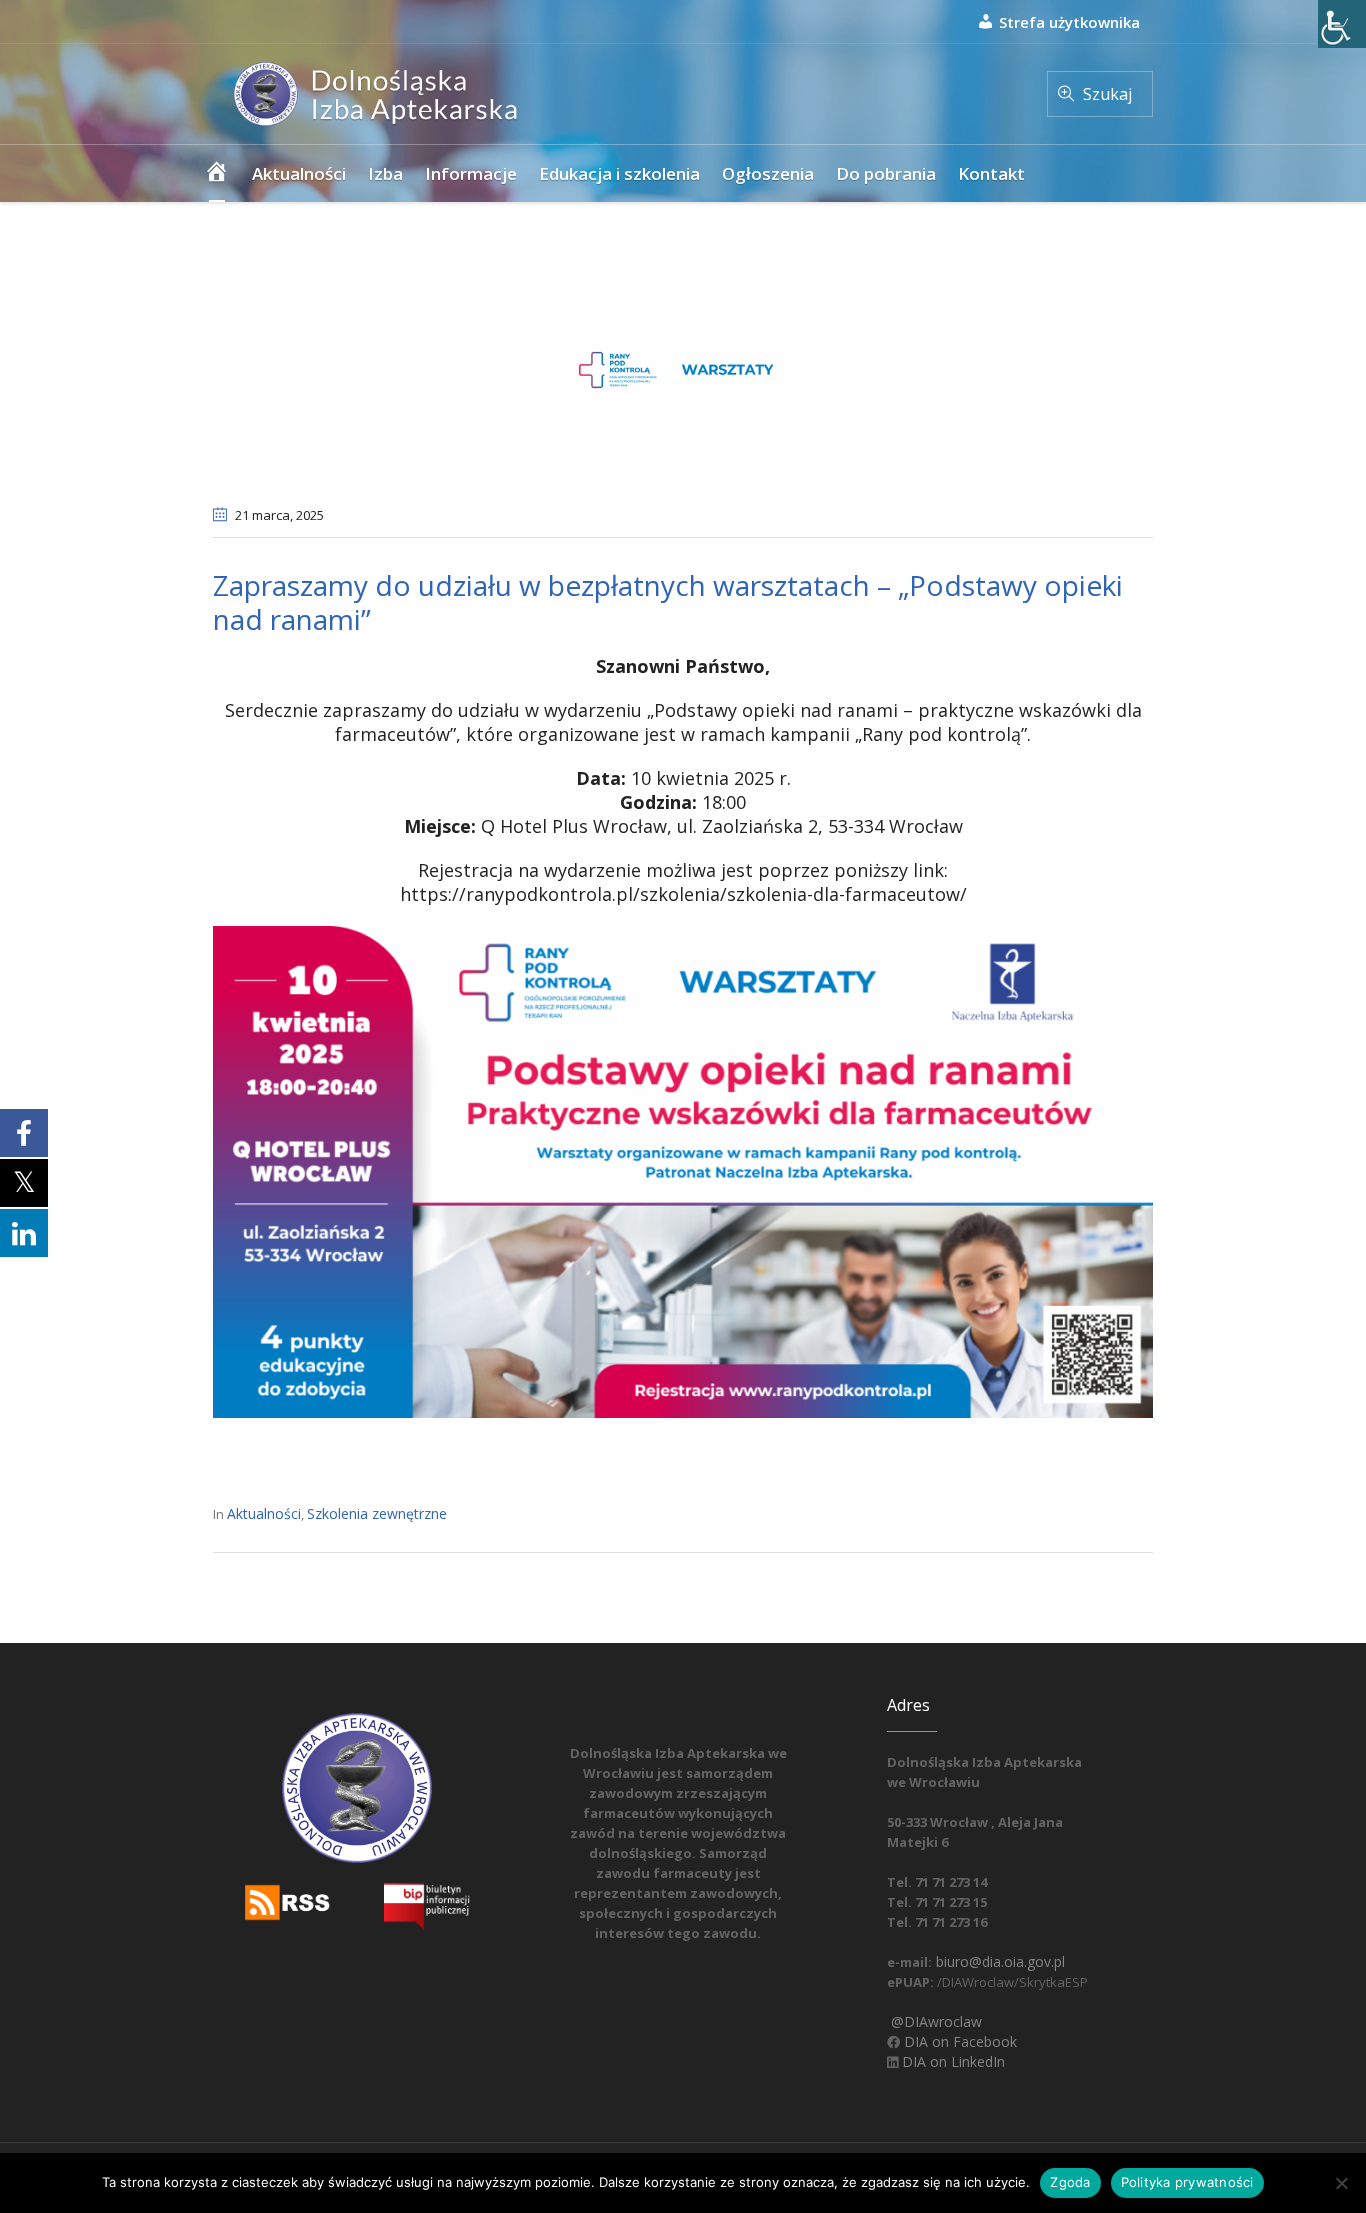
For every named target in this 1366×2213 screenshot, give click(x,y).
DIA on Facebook (958, 2041)
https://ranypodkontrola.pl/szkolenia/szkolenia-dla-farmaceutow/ (683, 894)
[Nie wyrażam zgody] (1341, 2183)
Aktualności (264, 1513)
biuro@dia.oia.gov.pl (998, 1961)
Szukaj (1107, 94)
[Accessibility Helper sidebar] (1342, 24)
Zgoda (1070, 2182)
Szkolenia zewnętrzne (377, 1513)
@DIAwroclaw (934, 2021)
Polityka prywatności (1187, 2182)
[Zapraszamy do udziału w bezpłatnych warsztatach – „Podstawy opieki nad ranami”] (682, 365)
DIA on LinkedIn (951, 2061)
